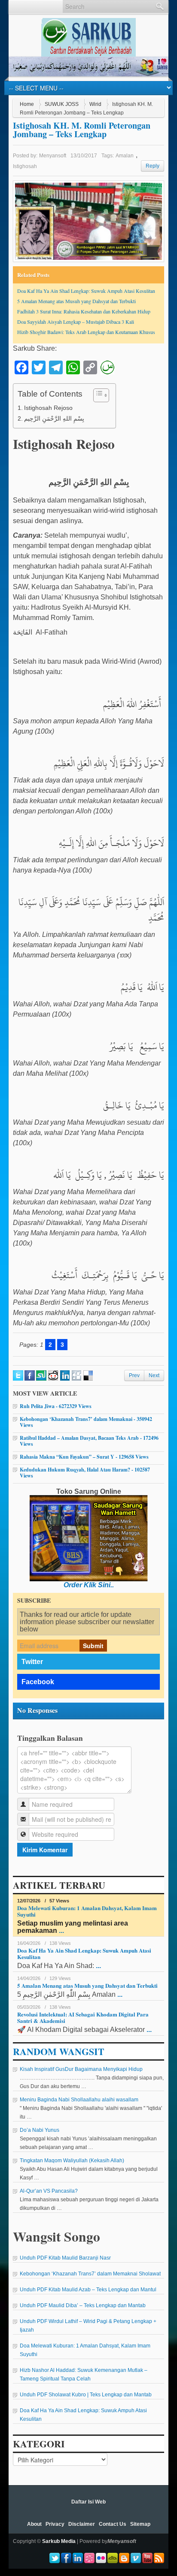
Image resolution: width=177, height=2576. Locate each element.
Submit (93, 1646)
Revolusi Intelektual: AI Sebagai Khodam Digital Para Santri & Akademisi (83, 2017)
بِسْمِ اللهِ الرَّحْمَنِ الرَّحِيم (54, 418)
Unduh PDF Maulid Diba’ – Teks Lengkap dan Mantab (83, 2305)
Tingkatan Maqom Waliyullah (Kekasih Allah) (72, 2161)
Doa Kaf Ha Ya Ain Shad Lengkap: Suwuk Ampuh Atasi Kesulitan (86, 291)
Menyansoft (53, 156)
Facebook (38, 1682)
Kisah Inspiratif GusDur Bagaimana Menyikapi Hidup (81, 2069)
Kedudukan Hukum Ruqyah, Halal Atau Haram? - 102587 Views (85, 1473)
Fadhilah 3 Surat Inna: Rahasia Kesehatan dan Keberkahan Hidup (84, 311)
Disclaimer (82, 2524)
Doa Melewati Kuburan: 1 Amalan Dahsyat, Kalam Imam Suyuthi (87, 1911)
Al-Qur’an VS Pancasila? (49, 2191)
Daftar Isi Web (88, 2502)
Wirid (95, 104)
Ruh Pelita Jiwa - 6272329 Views (56, 1406)
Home (27, 104)
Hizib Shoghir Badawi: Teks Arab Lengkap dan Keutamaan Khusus (86, 332)
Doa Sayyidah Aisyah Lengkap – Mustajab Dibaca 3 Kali (76, 322)
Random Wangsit (59, 2051)
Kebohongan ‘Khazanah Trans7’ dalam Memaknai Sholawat (90, 2274)
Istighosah (25, 166)
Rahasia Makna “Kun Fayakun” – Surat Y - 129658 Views (84, 1457)
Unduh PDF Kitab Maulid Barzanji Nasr (65, 2258)
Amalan (125, 156)
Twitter (32, 1662)
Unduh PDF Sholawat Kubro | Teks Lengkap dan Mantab (86, 2395)
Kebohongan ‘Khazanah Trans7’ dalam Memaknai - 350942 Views (86, 1422)
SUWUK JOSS (62, 104)
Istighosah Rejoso (48, 408)
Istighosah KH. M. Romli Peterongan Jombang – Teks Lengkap (82, 130)
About (34, 2524)
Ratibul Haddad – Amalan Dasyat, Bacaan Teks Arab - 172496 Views (89, 1441)
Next (154, 1375)
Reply (153, 166)
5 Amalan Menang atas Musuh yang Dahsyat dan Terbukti (76, 301)
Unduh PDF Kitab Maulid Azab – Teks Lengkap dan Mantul (88, 2290)
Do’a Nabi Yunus (40, 2130)
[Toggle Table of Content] (97, 395)
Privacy (55, 2524)
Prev (134, 1375)
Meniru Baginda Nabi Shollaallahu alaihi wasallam (79, 2100)
